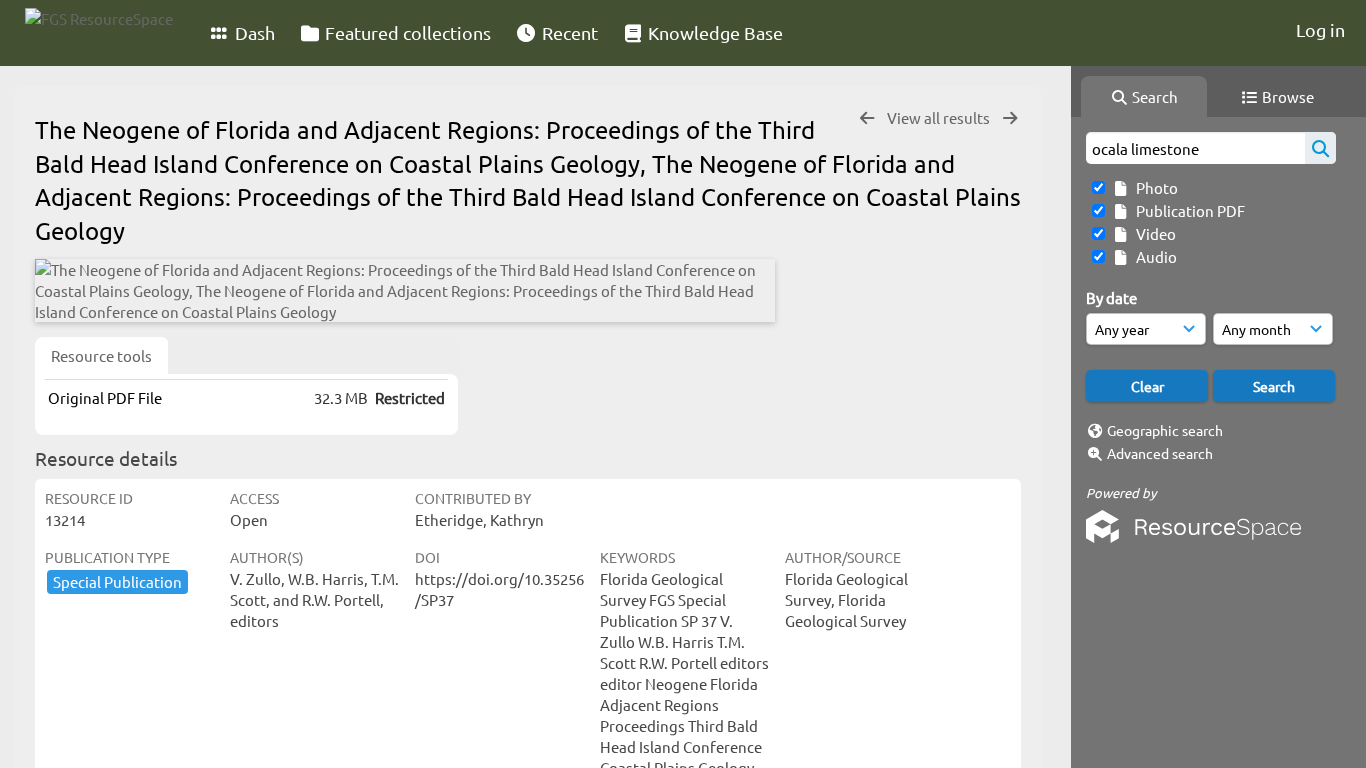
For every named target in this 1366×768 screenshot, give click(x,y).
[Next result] (1010, 118)
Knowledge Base (713, 32)
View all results (940, 117)
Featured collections (406, 32)
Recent (568, 32)
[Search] (1320, 148)
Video (1153, 233)
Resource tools (101, 355)
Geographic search (1165, 430)
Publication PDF (1187, 210)
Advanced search (1160, 453)
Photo (1154, 187)
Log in (1320, 29)
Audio (1153, 256)
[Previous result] (867, 118)
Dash (253, 32)
